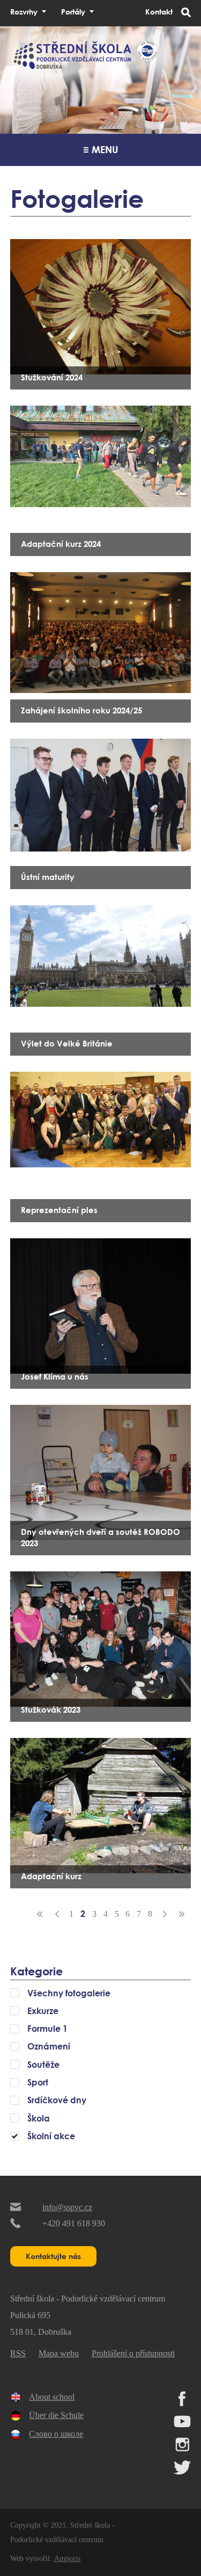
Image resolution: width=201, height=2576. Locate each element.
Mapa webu (59, 2353)
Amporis (67, 2558)
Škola (39, 2118)
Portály (73, 12)
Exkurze (43, 2011)
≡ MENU (101, 149)
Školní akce (51, 2136)
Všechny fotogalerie (69, 1993)
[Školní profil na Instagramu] (182, 2449)
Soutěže (43, 2065)
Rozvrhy (24, 12)
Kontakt (159, 12)
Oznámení (49, 2046)
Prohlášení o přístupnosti (133, 2353)
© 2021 (53, 2525)
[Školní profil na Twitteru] (182, 2472)
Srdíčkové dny (57, 2100)
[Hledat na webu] (186, 13)
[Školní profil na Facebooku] (182, 2403)
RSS (18, 2353)
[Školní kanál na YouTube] (182, 2426)
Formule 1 (47, 2029)
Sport (38, 2082)
